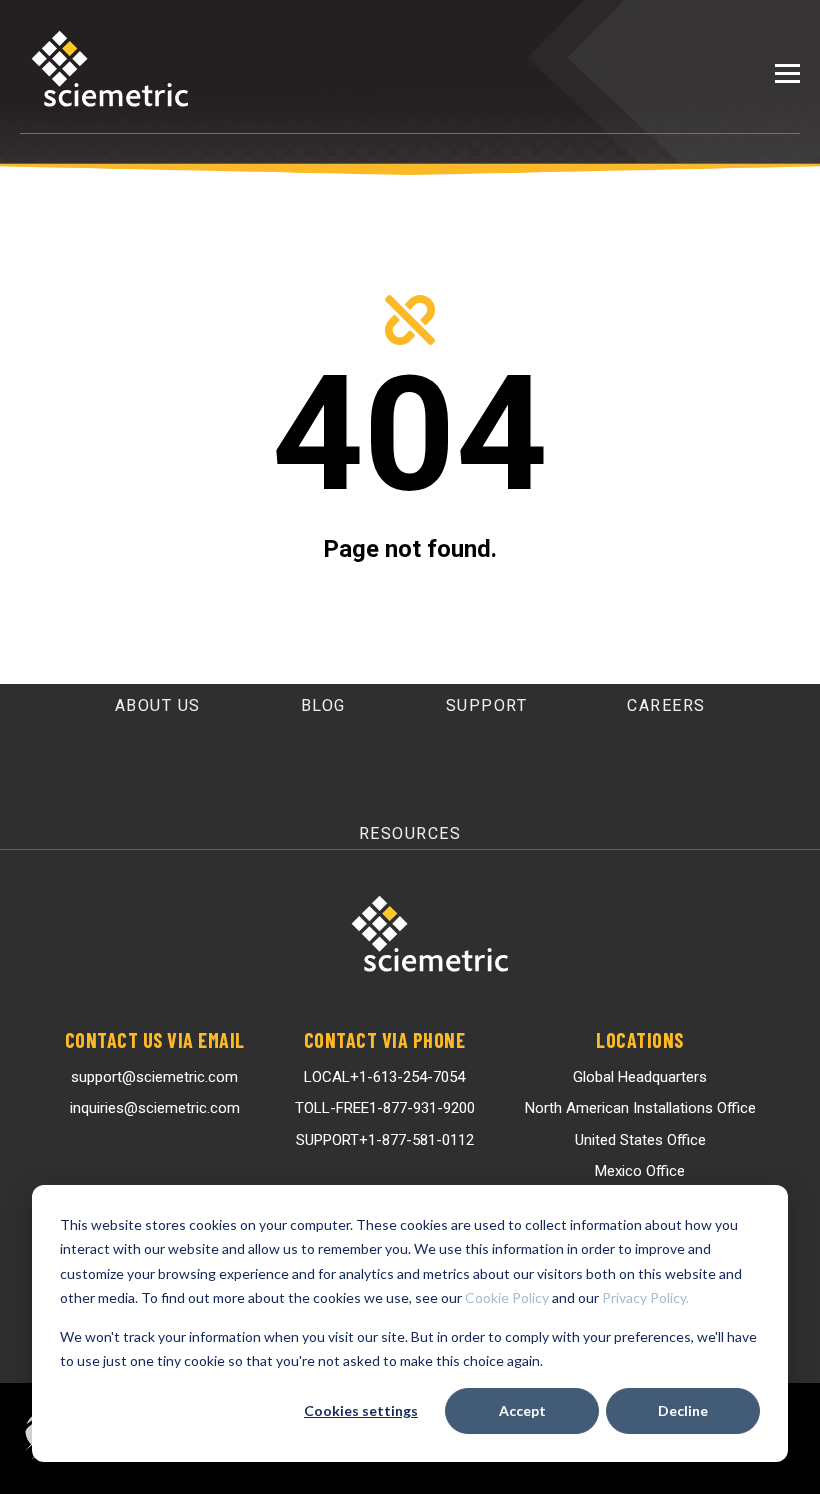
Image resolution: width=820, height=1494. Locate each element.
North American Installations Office (640, 1108)
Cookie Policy (507, 1297)
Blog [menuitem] (323, 705)
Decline (683, 1410)
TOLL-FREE (385, 1108)
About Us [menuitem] (158, 705)
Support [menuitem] (487, 705)
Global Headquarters (640, 1077)
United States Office (640, 1140)
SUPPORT (385, 1140)
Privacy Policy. (645, 1297)
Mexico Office (640, 1171)
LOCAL (384, 1077)
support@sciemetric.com (154, 1077)
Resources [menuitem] (410, 833)
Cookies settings (361, 1410)
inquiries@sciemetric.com (155, 1108)
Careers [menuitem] (666, 705)
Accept (522, 1410)
